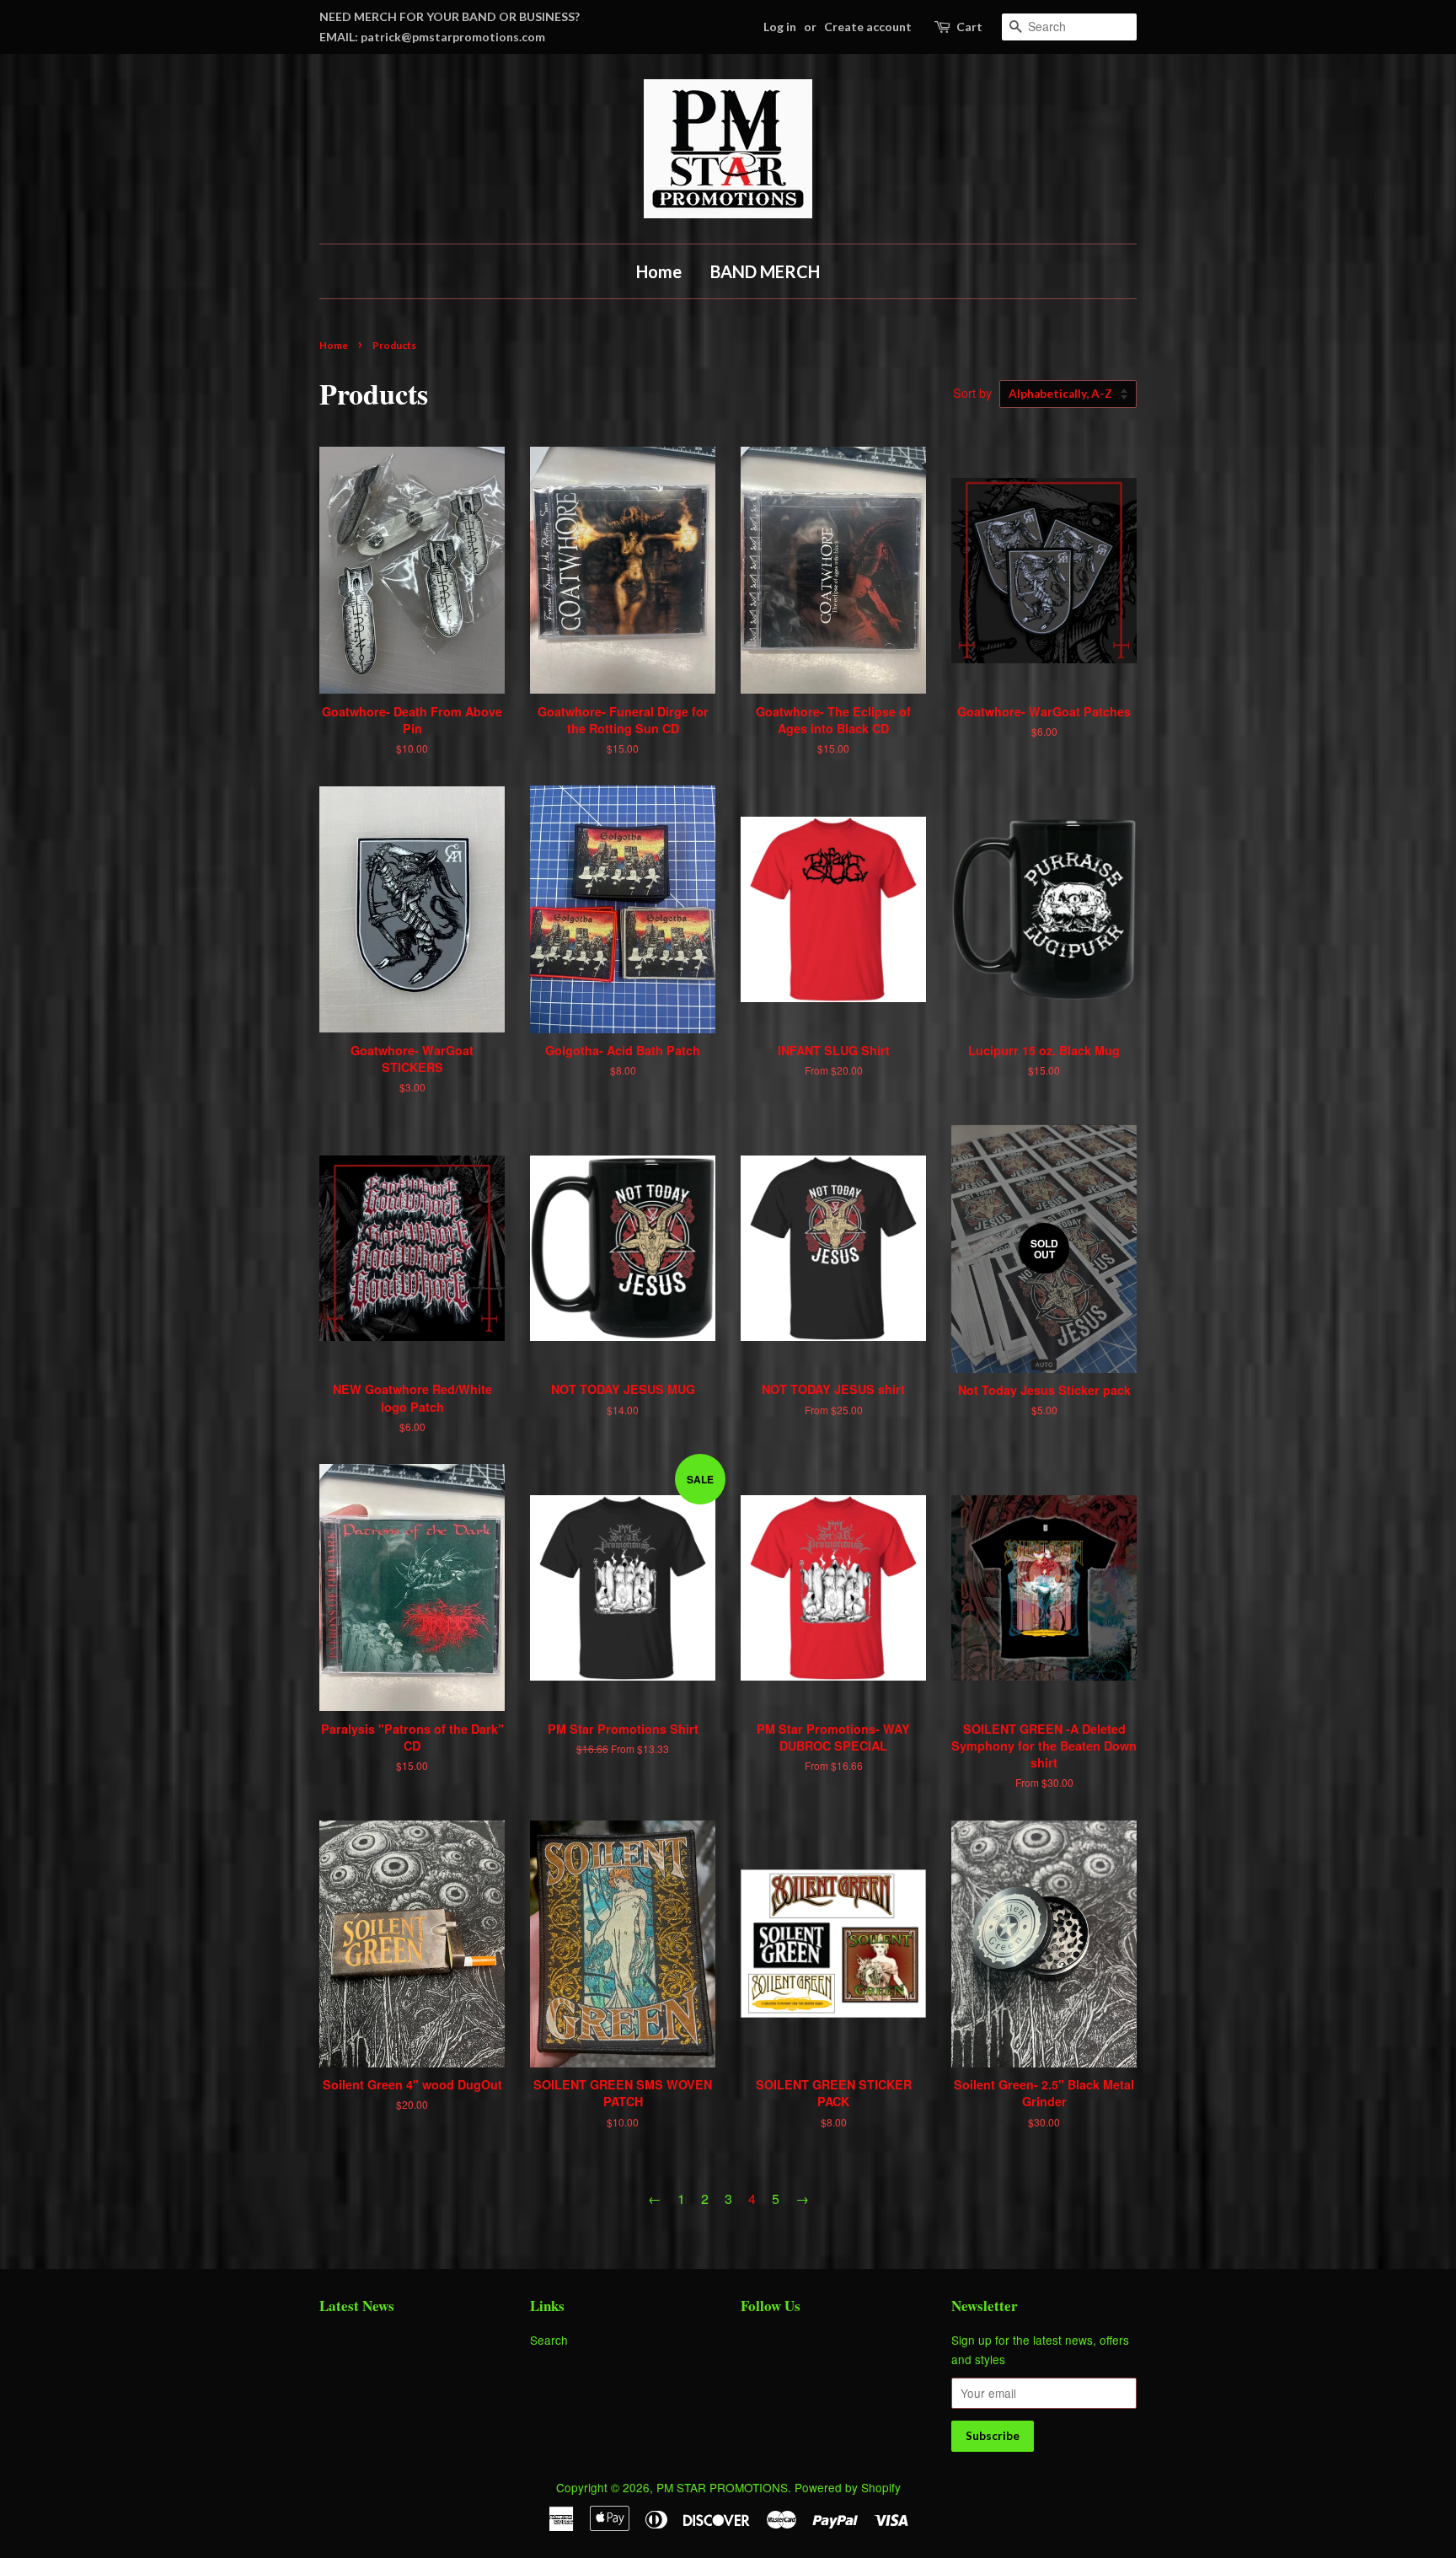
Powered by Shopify (848, 2487)
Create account (868, 27)
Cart (969, 27)
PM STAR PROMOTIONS (722, 2487)
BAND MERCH (765, 271)
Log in (780, 27)
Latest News (357, 2306)
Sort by (972, 392)
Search (549, 2340)
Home (659, 271)
